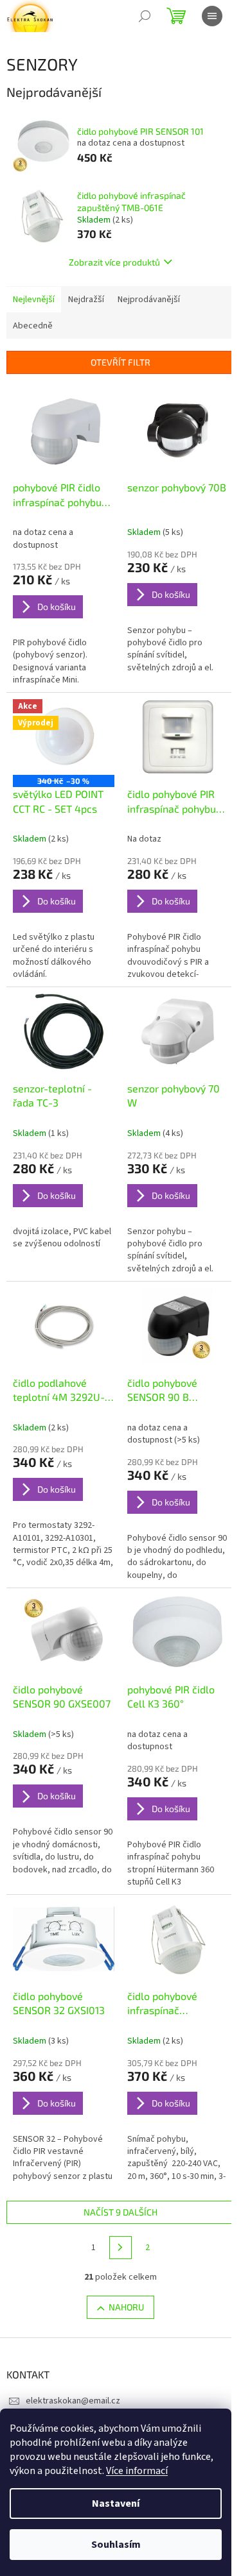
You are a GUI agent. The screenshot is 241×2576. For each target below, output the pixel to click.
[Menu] (212, 16)
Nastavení (116, 2504)
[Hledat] (145, 16)
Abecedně (33, 326)
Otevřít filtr (121, 362)
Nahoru (126, 2307)
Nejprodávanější (149, 300)
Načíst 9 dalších (121, 2212)
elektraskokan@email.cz (73, 2401)
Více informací (137, 2471)
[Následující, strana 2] (121, 2248)
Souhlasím (116, 2545)
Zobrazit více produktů (114, 262)
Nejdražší (86, 300)
